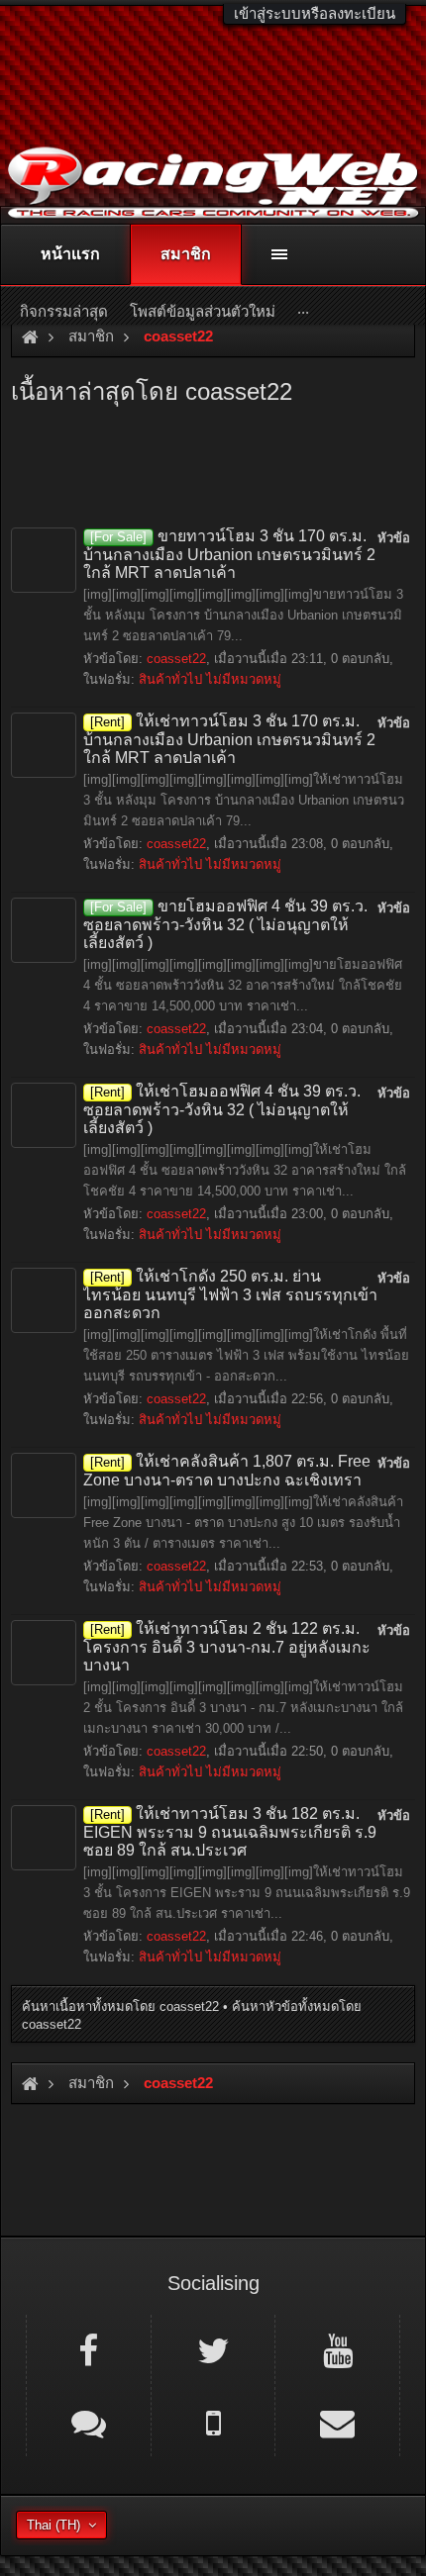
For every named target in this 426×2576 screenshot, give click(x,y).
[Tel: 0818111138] (213, 2422)
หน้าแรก (70, 254)
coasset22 (176, 659)
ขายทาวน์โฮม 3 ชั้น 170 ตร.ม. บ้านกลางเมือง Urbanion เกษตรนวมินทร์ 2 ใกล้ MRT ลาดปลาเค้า (229, 554)
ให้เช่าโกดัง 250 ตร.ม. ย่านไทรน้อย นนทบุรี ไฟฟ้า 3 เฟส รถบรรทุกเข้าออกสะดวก (230, 1294)
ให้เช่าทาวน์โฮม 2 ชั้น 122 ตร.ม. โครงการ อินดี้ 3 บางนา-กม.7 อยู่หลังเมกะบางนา (227, 1647)
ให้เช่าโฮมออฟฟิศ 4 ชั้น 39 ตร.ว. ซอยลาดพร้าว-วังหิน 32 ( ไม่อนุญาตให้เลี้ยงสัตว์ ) (222, 1109)
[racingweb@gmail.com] (337, 2422)
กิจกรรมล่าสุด (64, 311)
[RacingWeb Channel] (337, 2349)
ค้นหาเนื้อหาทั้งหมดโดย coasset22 (120, 2006)
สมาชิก (186, 254)
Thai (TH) (53, 2525)
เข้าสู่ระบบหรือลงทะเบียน (315, 13)
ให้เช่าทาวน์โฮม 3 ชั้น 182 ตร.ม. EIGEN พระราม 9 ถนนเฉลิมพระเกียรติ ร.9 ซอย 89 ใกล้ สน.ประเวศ (230, 1832)
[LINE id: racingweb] (89, 2422)
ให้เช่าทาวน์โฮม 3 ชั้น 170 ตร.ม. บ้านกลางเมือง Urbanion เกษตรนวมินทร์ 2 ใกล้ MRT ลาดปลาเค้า (229, 739)
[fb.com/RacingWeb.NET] (89, 2349)
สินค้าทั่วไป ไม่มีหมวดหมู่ (210, 679)
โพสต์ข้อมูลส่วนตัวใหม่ (203, 311)
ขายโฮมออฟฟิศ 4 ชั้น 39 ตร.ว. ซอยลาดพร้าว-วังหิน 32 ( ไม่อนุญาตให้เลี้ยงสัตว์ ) (225, 924)
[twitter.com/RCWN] (213, 2349)
